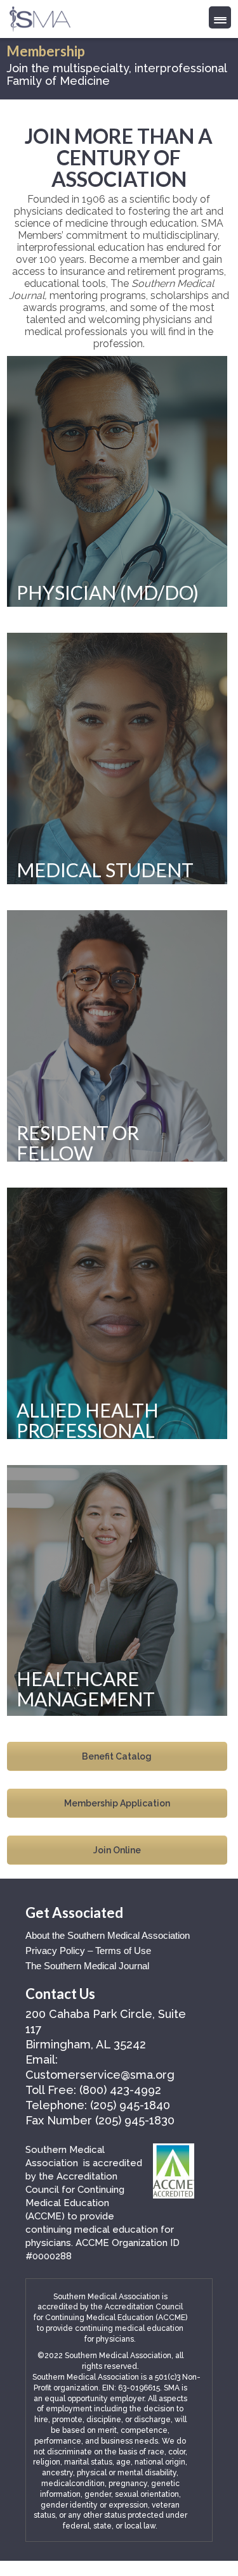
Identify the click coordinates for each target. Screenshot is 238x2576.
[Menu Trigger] (220, 17)
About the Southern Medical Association (108, 1935)
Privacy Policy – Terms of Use (88, 1951)
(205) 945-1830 (135, 2120)
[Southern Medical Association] (40, 15)
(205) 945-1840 (130, 2105)
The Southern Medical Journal (87, 1966)
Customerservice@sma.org (100, 2075)
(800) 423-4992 (120, 2090)
